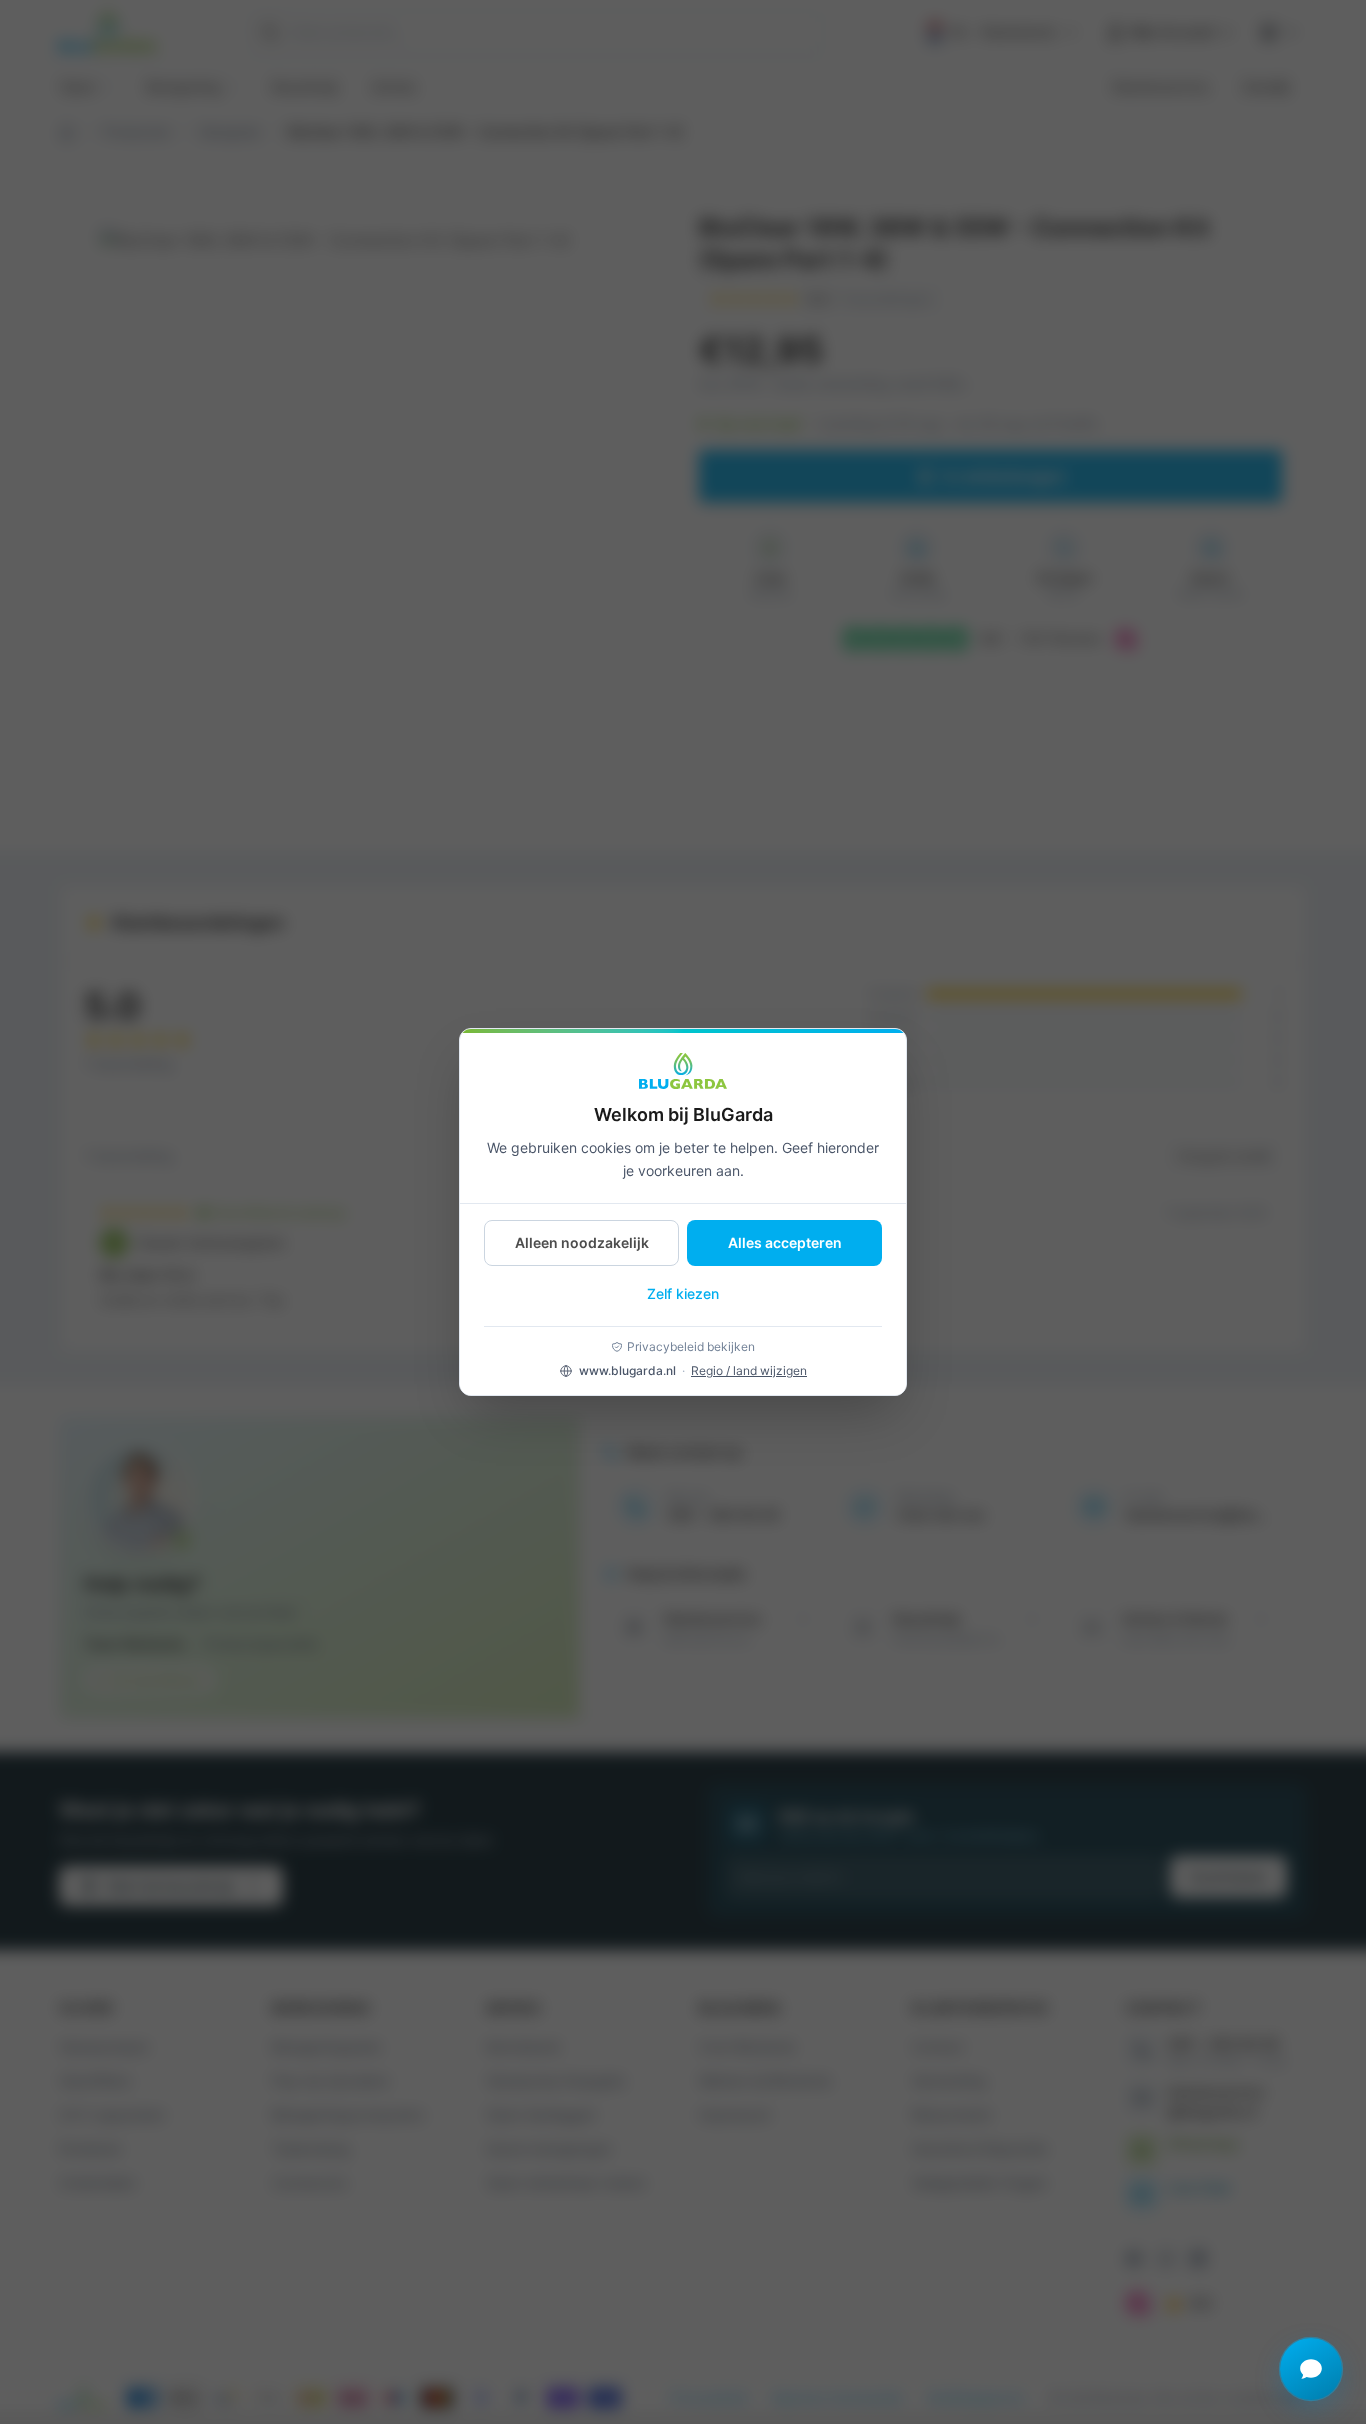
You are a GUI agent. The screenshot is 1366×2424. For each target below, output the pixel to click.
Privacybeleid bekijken (691, 1346)
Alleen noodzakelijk (582, 1242)
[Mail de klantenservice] (1311, 2369)
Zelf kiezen (683, 1293)
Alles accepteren (785, 1242)
